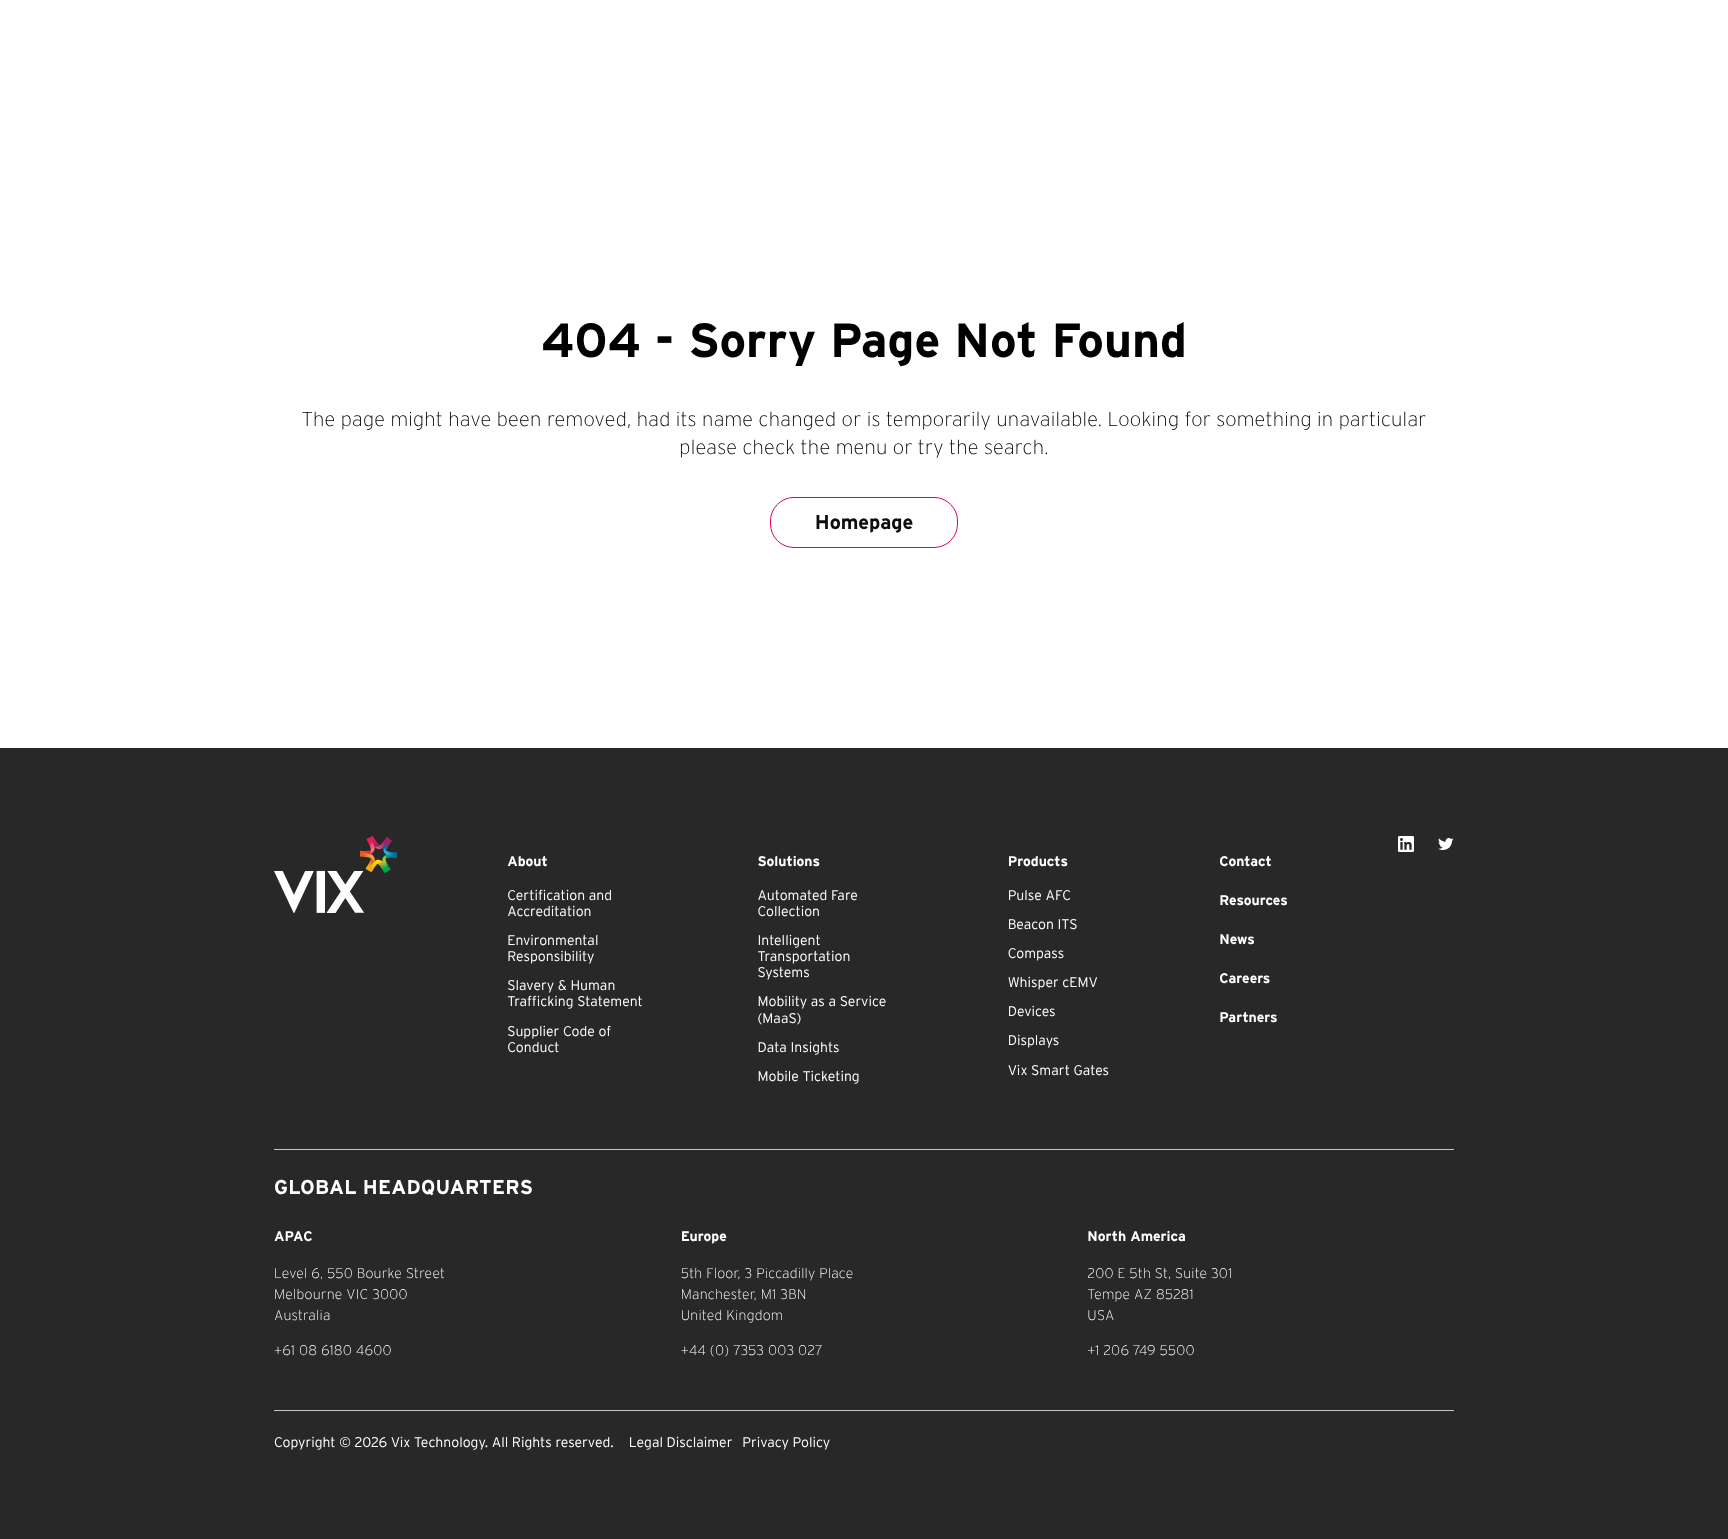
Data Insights (798, 1048)
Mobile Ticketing (808, 1077)
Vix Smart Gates (1058, 1071)
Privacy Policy (786, 1443)
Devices (1032, 1012)
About (527, 862)
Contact (1245, 862)
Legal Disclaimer (681, 1443)
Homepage (864, 522)
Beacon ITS (1043, 925)
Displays (1034, 1041)
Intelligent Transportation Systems (803, 957)
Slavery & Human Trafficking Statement (575, 994)
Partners (1248, 1018)
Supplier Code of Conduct (559, 1040)
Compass (1036, 954)
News (1236, 940)
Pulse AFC (1039, 896)
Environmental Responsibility (552, 949)
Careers (1244, 979)
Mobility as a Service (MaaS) (821, 1010)
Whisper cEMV (1053, 983)
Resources (1253, 901)
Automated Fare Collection (807, 904)
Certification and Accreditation (559, 904)
